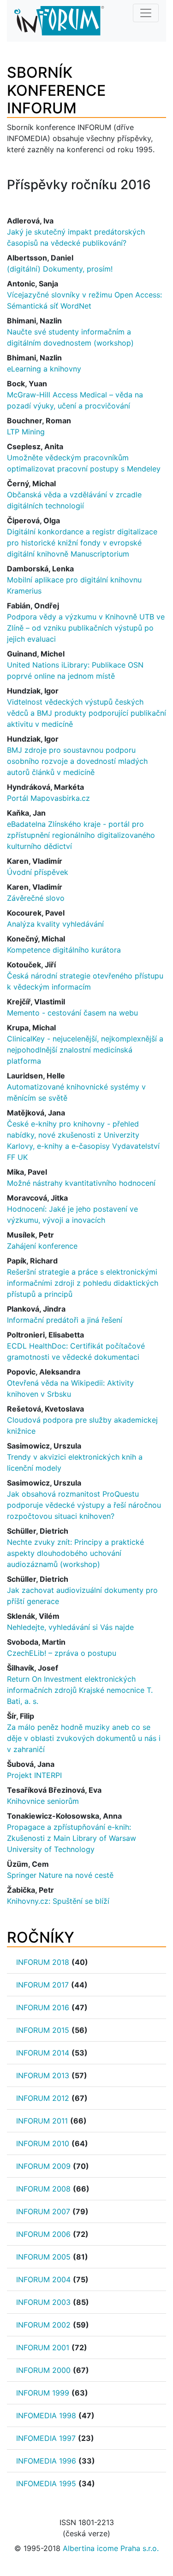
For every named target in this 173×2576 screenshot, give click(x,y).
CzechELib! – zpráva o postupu (62, 1653)
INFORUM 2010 (43, 2143)
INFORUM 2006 (43, 2234)
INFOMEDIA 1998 (46, 2415)
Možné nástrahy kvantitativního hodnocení (81, 1183)
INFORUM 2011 (42, 2121)
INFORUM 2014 (43, 2053)
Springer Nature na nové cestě (60, 1875)
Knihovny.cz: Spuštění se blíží (58, 1901)
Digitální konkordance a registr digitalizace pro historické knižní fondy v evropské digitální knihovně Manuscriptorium (82, 543)
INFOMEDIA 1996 (46, 2461)
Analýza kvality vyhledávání (55, 924)
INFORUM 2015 (43, 2030)
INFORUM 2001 (43, 2347)
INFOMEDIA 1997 (46, 2438)
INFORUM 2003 (43, 2302)
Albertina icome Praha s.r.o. (111, 2548)
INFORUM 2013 (43, 2075)
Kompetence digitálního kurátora (64, 950)
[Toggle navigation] (146, 13)
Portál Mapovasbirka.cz (48, 798)
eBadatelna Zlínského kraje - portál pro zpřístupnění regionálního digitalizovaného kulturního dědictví (81, 835)
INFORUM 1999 (43, 2393)
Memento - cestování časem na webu (72, 1013)
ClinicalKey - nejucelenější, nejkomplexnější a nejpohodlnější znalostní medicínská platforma (85, 1050)
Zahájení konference (42, 1246)
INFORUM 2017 (42, 1985)
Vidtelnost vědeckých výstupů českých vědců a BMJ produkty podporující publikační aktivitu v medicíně (86, 713)
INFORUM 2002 (43, 2325)
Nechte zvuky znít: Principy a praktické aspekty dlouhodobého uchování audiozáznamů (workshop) (75, 1553)
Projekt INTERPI (34, 1775)
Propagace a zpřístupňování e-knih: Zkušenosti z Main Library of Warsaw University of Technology (72, 1838)
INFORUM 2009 (43, 2166)
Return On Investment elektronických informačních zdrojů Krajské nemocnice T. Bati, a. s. (80, 1690)
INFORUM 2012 (43, 2098)
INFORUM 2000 (43, 2370)
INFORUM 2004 (43, 2279)
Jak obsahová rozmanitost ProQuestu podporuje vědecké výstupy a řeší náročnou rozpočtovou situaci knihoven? (84, 1505)
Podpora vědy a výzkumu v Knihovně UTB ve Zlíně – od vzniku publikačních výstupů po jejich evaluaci (86, 628)
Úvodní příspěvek (38, 872)
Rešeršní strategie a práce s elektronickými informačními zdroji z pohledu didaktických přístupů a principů (83, 1283)
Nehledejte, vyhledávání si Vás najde (70, 1627)
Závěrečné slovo (36, 898)
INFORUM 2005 (43, 2257)
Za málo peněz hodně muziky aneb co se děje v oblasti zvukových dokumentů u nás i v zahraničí (84, 1738)
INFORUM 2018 (43, 1962)
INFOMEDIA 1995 (46, 2483)
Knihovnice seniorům (43, 1801)
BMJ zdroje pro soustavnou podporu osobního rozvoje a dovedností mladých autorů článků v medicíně (77, 761)
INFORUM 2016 (43, 2007)
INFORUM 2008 (43, 2189)
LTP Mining (26, 432)
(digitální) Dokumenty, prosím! (60, 269)
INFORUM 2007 (43, 2211)
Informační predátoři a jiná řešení (65, 1320)
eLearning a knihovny (44, 369)
